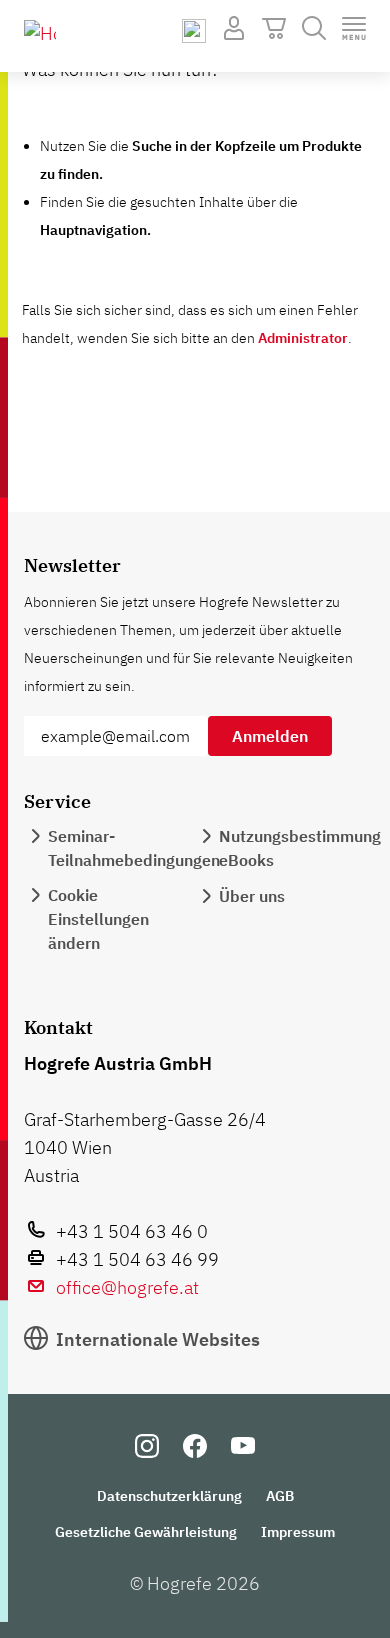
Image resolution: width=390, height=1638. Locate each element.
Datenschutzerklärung (169, 1496)
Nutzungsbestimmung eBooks (300, 848)
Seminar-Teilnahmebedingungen (134, 848)
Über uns (252, 896)
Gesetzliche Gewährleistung (146, 1532)
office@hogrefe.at (127, 1287)
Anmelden (270, 736)
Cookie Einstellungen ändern (98, 919)
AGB (280, 1496)
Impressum (298, 1532)
